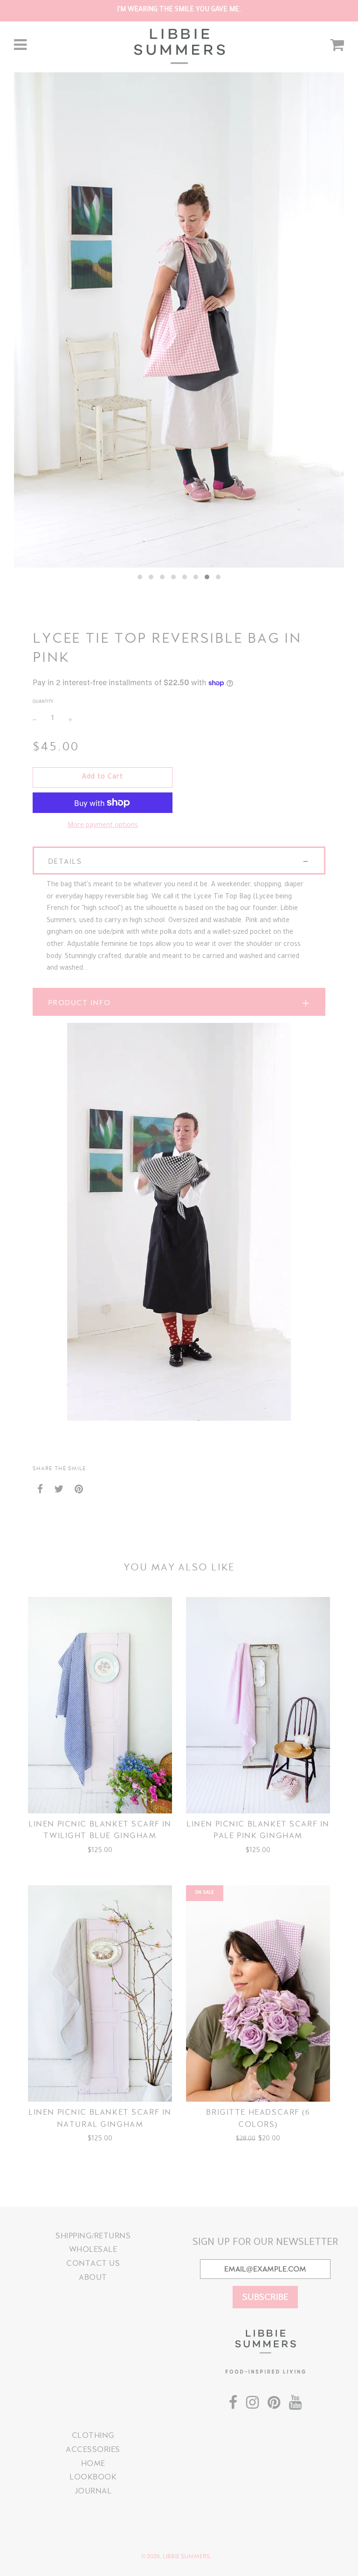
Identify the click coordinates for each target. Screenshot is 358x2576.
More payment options (103, 826)
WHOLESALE (93, 2249)
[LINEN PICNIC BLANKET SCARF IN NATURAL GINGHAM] (100, 1993)
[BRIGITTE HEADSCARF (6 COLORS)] (258, 1993)
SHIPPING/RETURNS (93, 2236)
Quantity (43, 702)
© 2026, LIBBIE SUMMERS (176, 2556)
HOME (93, 2463)
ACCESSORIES (93, 2449)
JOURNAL (93, 2491)
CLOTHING (93, 2435)
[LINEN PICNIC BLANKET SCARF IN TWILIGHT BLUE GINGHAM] (100, 1705)
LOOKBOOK (93, 2477)
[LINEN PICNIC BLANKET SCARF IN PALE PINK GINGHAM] (258, 1705)
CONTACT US (93, 2263)
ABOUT (93, 2277)
